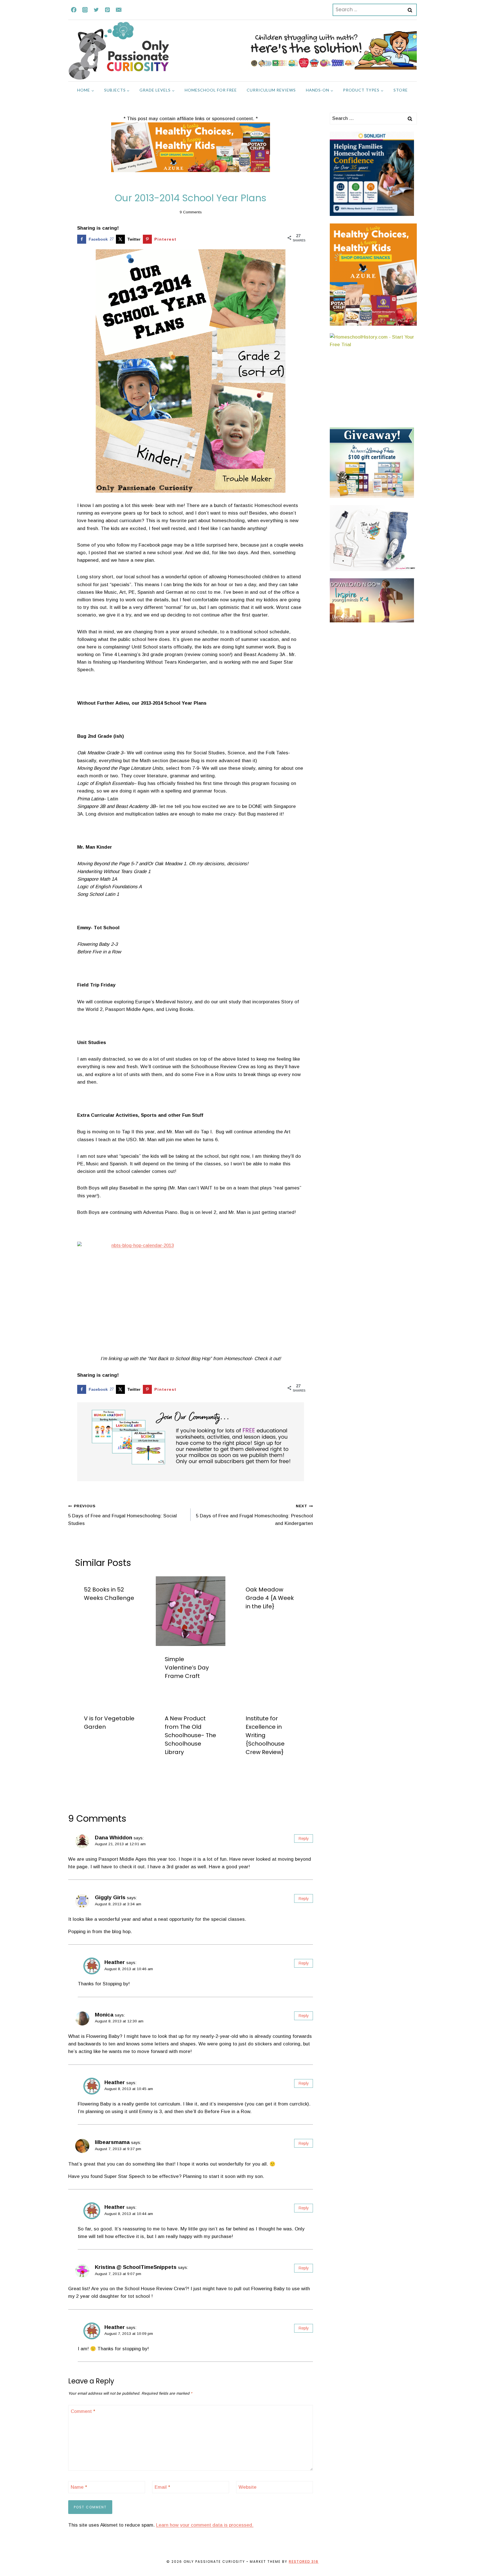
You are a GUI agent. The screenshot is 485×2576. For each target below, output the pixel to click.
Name (79, 2487)
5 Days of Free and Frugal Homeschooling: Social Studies (123, 1515)
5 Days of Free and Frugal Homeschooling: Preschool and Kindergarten (254, 1515)
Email (162, 2487)
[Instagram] (85, 10)
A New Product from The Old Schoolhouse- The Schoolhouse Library (190, 1735)
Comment (83, 2411)
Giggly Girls (110, 1897)
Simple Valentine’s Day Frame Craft (187, 1668)
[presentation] (191, 1611)
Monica (104, 2015)
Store (401, 90)
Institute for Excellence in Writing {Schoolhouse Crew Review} (265, 1735)
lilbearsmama (112, 2142)
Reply (304, 1839)
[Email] (119, 10)
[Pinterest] (107, 10)
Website (248, 2487)
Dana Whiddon (114, 1838)
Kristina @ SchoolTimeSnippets (136, 2267)
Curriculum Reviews (271, 90)
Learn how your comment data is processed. (205, 2525)
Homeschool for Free (211, 90)
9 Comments (191, 212)
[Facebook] (74, 10)
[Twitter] (96, 10)
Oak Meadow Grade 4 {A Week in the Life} (270, 1598)
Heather (115, 1962)
